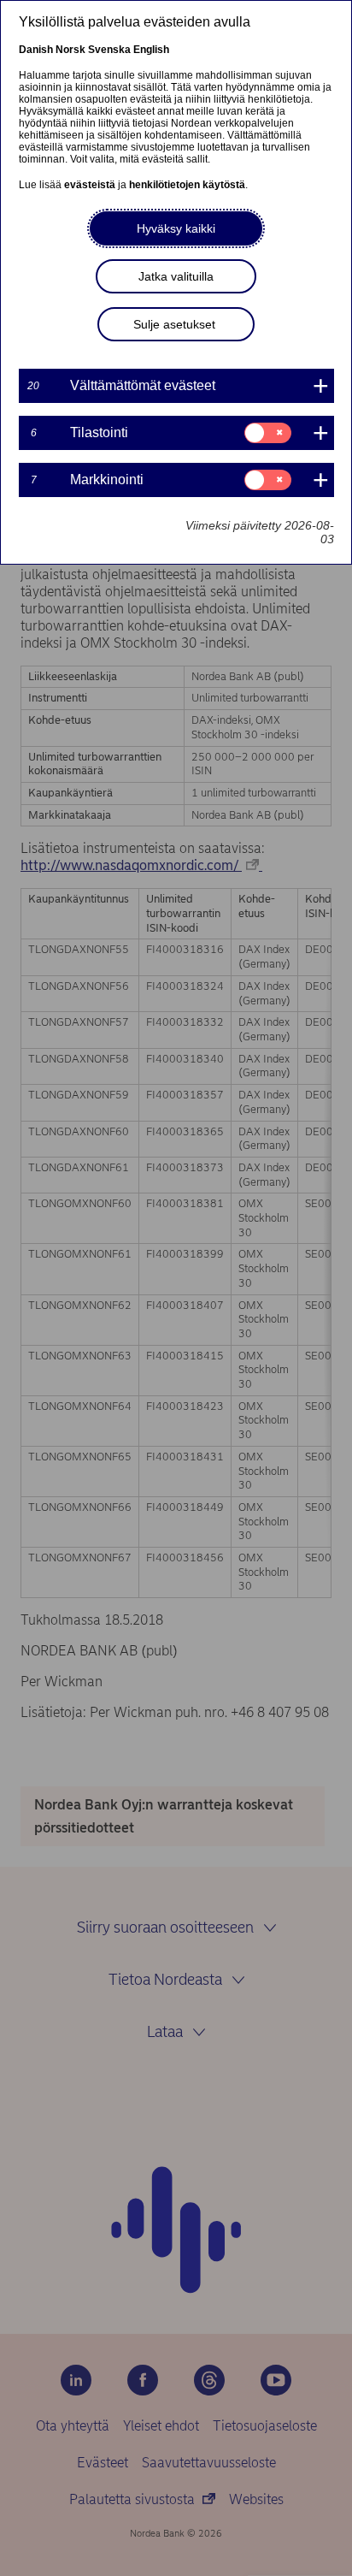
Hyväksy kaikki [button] (176, 228)
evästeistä (90, 185)
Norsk (70, 50)
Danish (36, 50)
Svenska (109, 50)
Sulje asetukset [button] (174, 324)
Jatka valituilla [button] (176, 276)
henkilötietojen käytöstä (187, 185)
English (151, 50)
